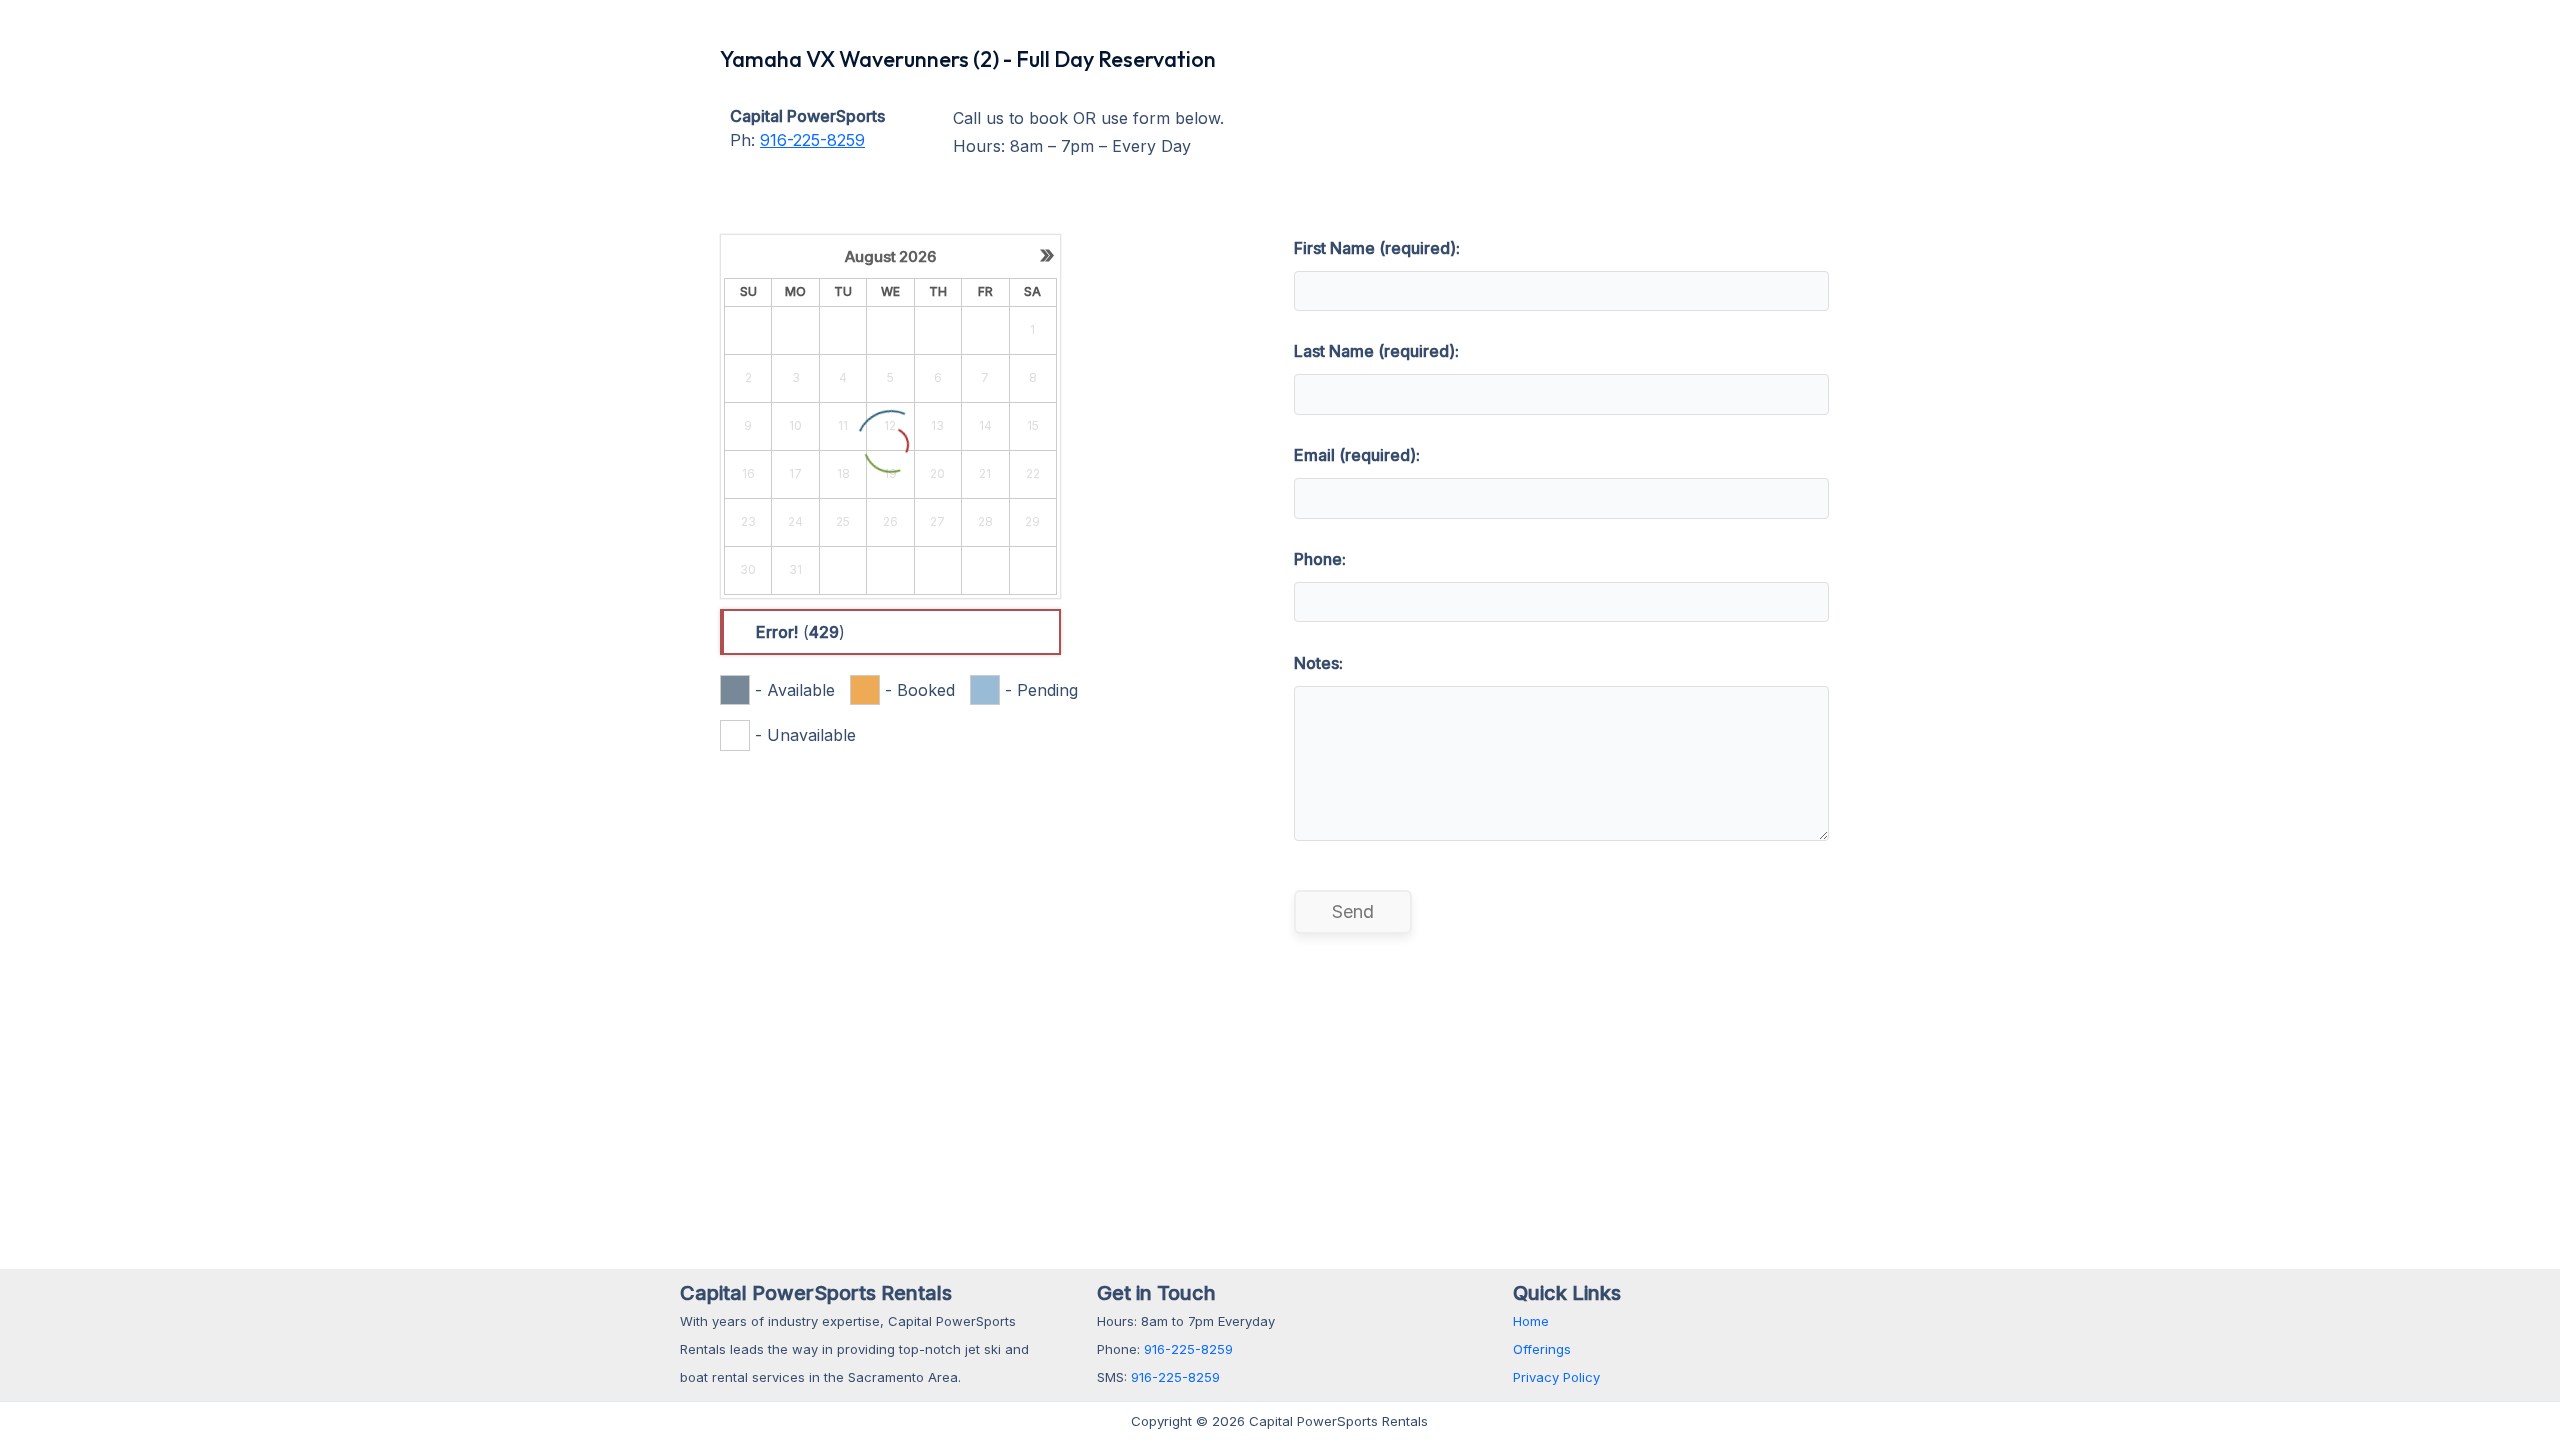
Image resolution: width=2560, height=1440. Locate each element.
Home (1531, 1321)
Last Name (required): (1376, 351)
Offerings (1542, 1349)
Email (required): (1357, 455)
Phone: (1320, 559)
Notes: (1318, 663)
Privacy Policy (1556, 1377)
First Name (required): (1377, 248)
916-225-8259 (812, 140)
